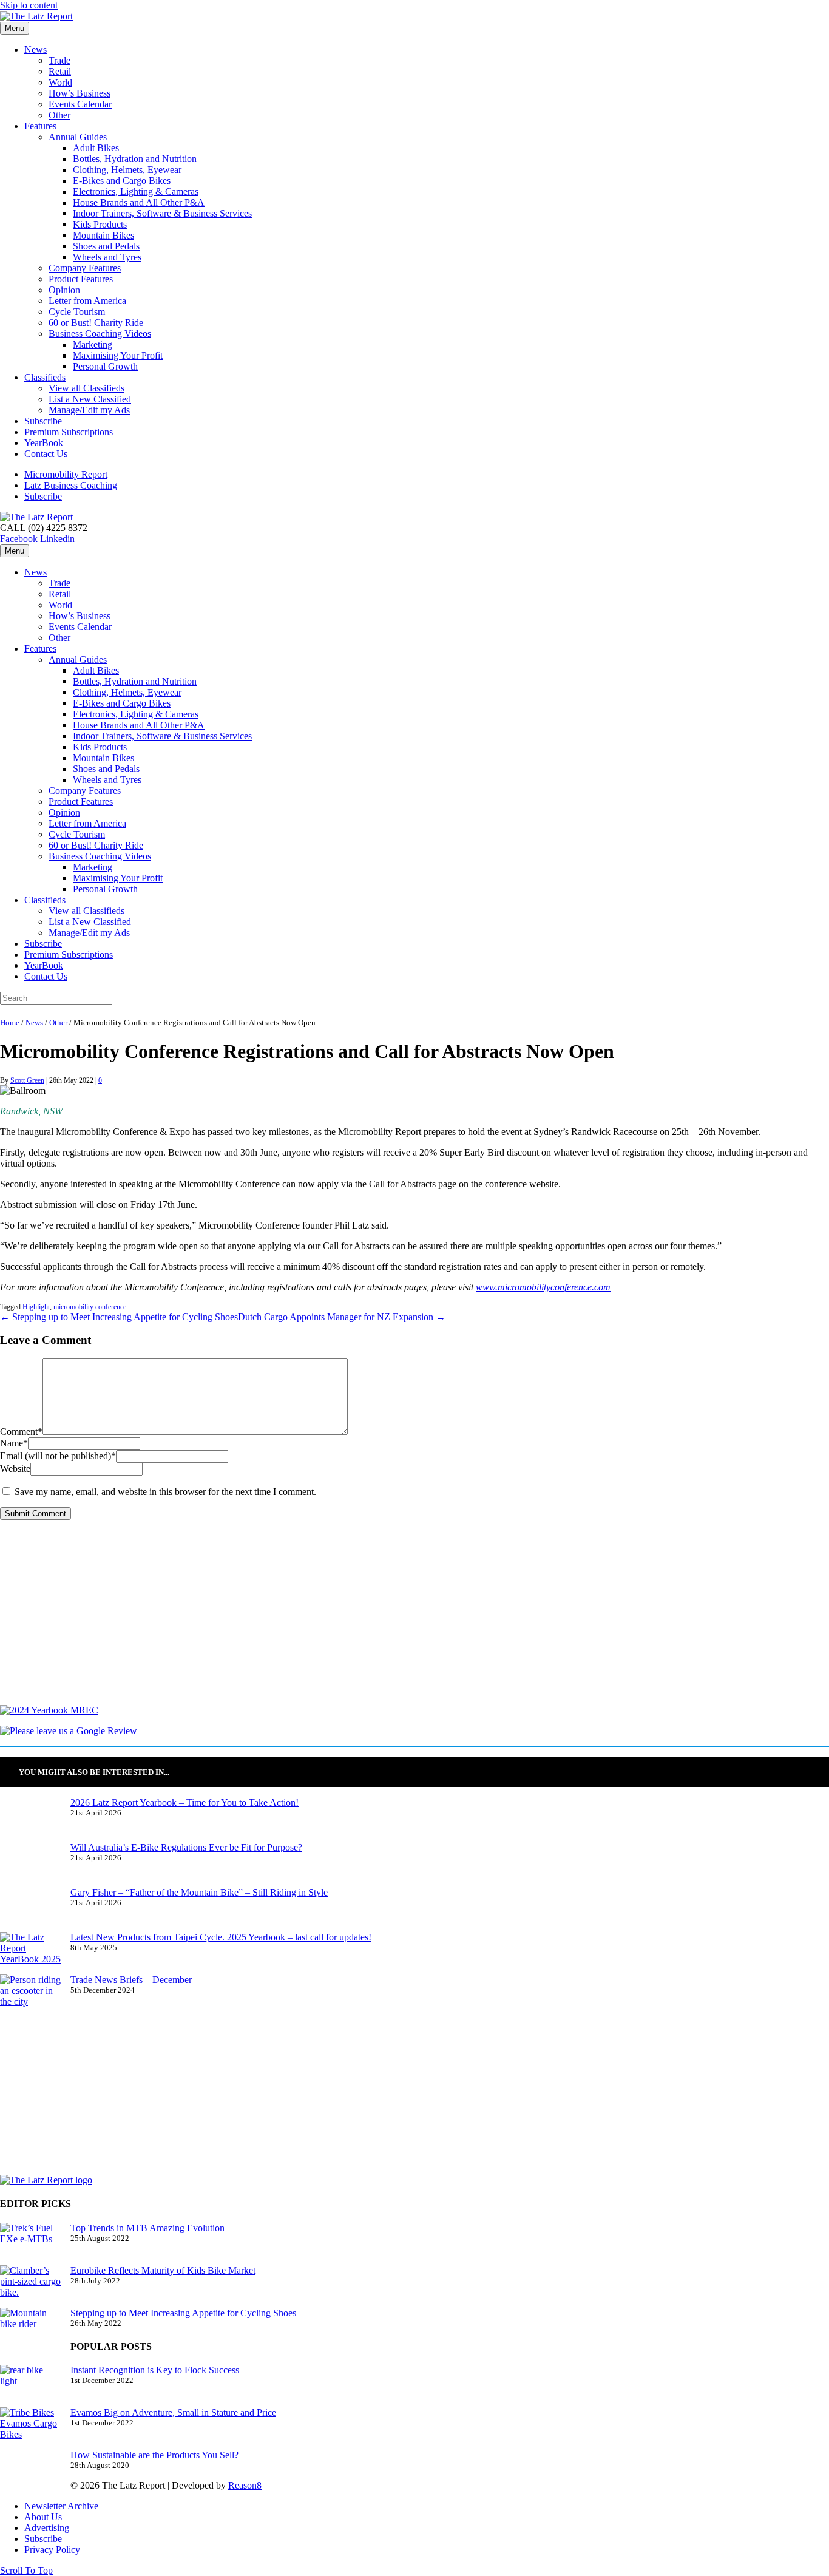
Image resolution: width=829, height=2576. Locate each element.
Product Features (81, 279)
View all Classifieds (86, 388)
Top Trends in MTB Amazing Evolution (147, 2228)
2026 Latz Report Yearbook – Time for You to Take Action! (184, 1802)
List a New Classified (90, 399)
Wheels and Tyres (107, 257)
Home (10, 1023)
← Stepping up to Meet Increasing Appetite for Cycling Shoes (119, 1317)
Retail (60, 71)
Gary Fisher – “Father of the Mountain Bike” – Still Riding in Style (199, 1892)
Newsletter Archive (61, 2506)
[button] (26, 2570)
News (36, 49)
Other (59, 115)
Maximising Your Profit (118, 355)
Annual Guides (78, 137)
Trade (59, 60)
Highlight (36, 1307)
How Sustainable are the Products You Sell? (154, 2455)
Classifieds (45, 377)
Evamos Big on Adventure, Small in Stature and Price (173, 2412)
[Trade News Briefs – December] (30, 1996)
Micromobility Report (66, 474)
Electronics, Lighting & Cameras (136, 192)
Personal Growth (105, 366)
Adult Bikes (96, 148)
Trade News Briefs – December (131, 1980)
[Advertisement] (364, 1620)
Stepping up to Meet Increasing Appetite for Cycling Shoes (183, 2313)
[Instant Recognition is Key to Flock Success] (30, 2386)
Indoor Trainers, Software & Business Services (162, 213)
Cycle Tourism (77, 312)
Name (14, 1443)
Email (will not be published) (58, 1456)
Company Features (85, 268)
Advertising (47, 2528)
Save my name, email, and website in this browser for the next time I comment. (165, 1492)
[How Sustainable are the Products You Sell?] (30, 2472)
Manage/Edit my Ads (89, 410)
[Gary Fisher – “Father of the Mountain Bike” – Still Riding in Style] (30, 1910)
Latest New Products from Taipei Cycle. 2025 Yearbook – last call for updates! (221, 1937)
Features (40, 126)
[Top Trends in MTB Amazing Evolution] (30, 2244)
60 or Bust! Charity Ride (96, 323)
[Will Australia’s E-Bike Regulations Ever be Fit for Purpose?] (30, 1865)
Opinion (64, 290)
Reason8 (245, 2485)
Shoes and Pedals (106, 246)
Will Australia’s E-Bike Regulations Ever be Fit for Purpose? (186, 1847)
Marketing (93, 344)
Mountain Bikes (103, 235)
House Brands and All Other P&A (139, 202)
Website (15, 1469)
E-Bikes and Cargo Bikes (122, 181)
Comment (21, 1432)
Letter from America (87, 301)
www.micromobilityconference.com (543, 1287)
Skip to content (29, 5)
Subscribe (43, 421)
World (60, 82)
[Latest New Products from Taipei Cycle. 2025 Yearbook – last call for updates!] (30, 1953)
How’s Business (80, 93)
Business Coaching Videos (100, 334)
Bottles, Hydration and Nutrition (135, 159)
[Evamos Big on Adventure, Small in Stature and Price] (30, 2429)
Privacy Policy (52, 2550)
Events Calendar (80, 104)
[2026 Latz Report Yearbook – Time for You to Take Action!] (30, 1820)
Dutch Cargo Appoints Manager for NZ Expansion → (342, 1317)
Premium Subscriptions (69, 432)
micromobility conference (90, 1307)
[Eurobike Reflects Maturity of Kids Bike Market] (30, 2286)
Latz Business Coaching (71, 485)
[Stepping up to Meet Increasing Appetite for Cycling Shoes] (30, 2329)
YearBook (44, 443)
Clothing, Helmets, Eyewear (127, 170)
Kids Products (100, 224)
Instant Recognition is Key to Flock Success (155, 2370)
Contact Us (46, 454)
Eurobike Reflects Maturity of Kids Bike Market (163, 2270)
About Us (43, 2517)
